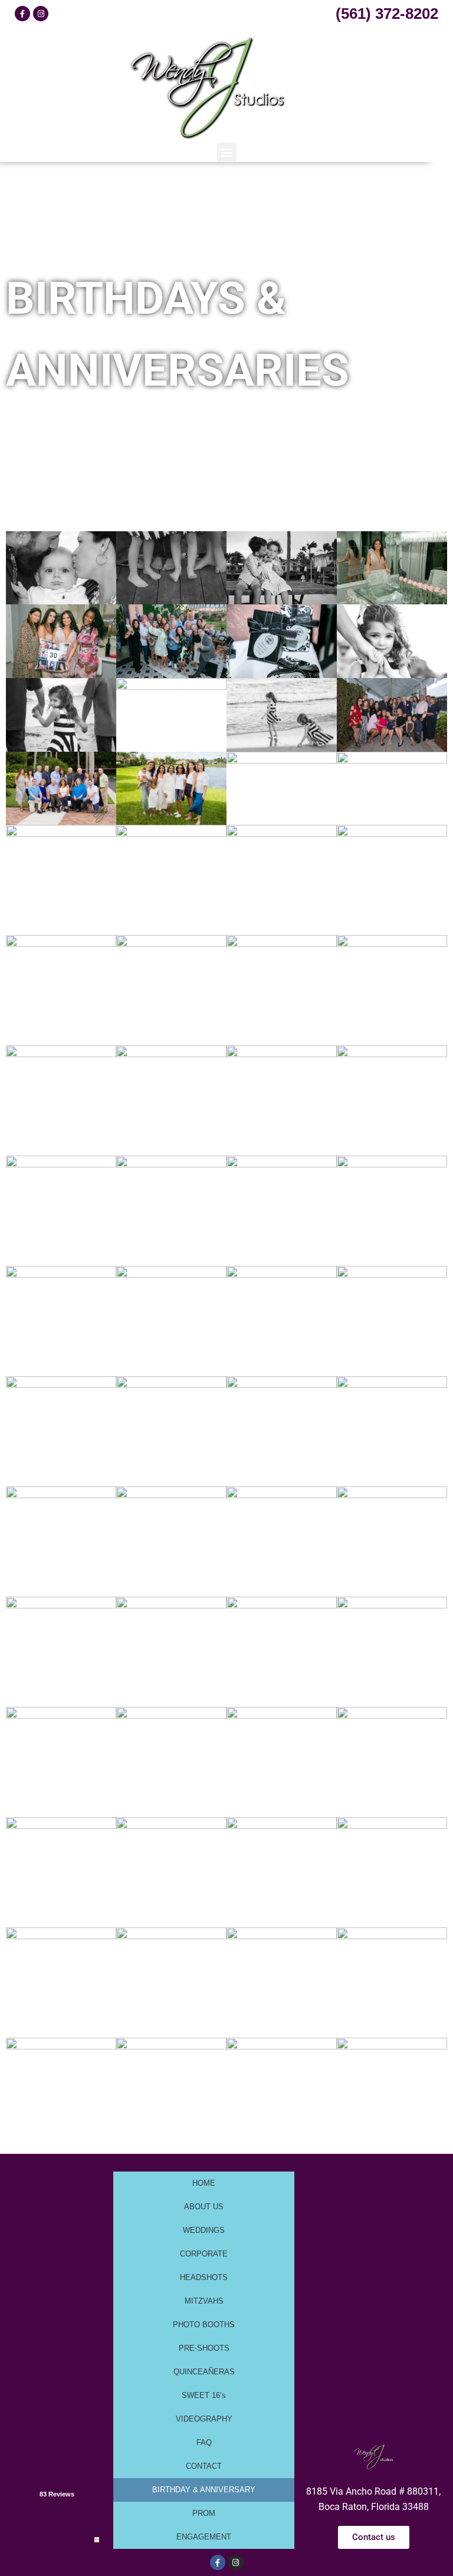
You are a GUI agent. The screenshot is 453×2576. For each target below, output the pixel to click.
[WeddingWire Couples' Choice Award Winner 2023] (97, 2539)
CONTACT (204, 2466)
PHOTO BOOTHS (204, 2325)
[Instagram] (41, 14)
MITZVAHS (204, 2301)
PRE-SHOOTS (204, 2348)
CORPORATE (204, 2254)
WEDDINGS (204, 2230)
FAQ (204, 2442)
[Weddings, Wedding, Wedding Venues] (57, 2457)
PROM (204, 2513)
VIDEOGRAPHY (204, 2419)
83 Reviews (57, 2494)
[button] (227, 152)
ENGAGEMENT (204, 2537)
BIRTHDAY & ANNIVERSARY (204, 2490)
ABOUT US (204, 2207)
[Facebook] (22, 14)
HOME (204, 2183)
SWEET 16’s (204, 2395)
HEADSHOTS (204, 2277)
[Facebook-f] (218, 2562)
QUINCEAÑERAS (204, 2372)
